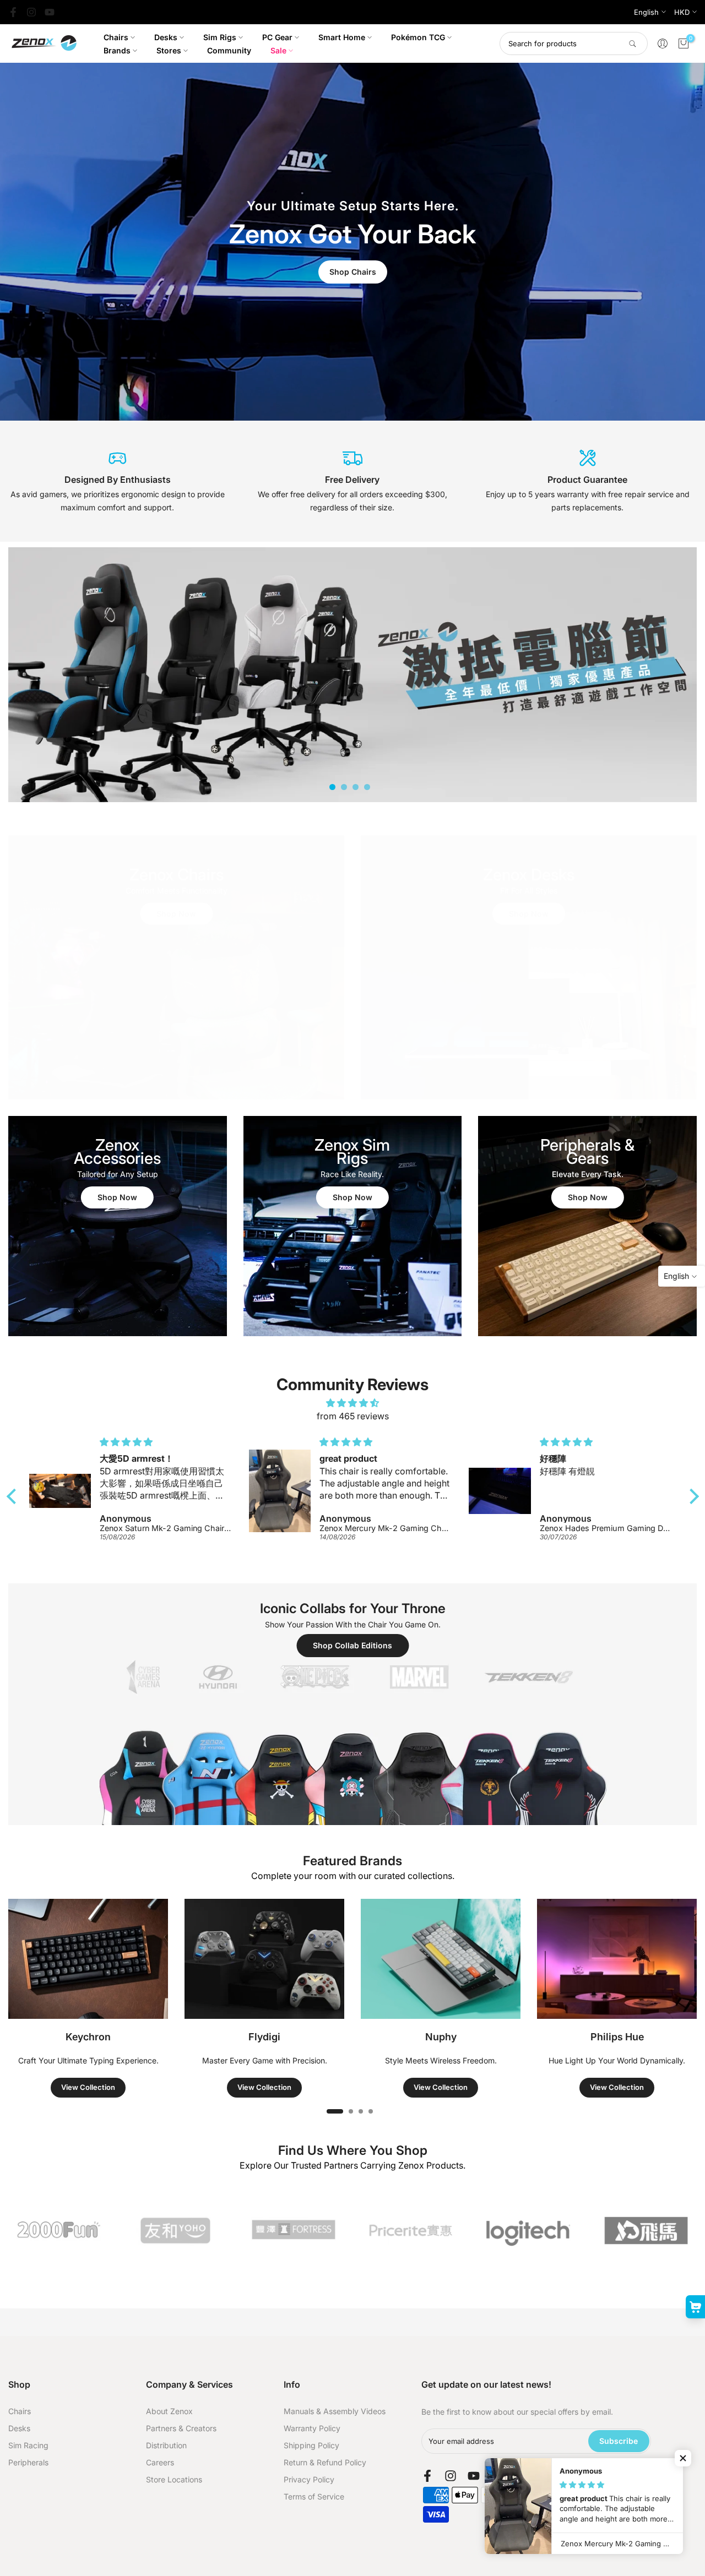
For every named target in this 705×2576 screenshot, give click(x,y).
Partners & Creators (181, 2428)
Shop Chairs (353, 272)
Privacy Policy (309, 2479)
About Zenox (169, 2411)
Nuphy (441, 2037)
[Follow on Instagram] (31, 12)
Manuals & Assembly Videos (335, 2411)
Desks (166, 37)
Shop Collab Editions (352, 1645)
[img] (353, 1403)
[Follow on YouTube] (50, 12)
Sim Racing (28, 2445)
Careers (160, 2462)
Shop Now (176, 914)
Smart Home (342, 37)
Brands (117, 50)
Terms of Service (314, 2496)
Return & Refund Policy (325, 2462)
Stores (169, 50)
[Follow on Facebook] (13, 12)
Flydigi (264, 2037)
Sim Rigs (220, 37)
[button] (14, 1496)
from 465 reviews (353, 1416)
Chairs (116, 37)
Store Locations (174, 2479)
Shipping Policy (311, 2445)
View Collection (88, 2087)
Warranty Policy (312, 2428)
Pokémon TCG (418, 37)
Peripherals (28, 2462)
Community (229, 50)
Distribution (166, 2445)
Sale (278, 50)
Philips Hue (617, 2037)
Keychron (88, 2037)
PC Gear (277, 37)
